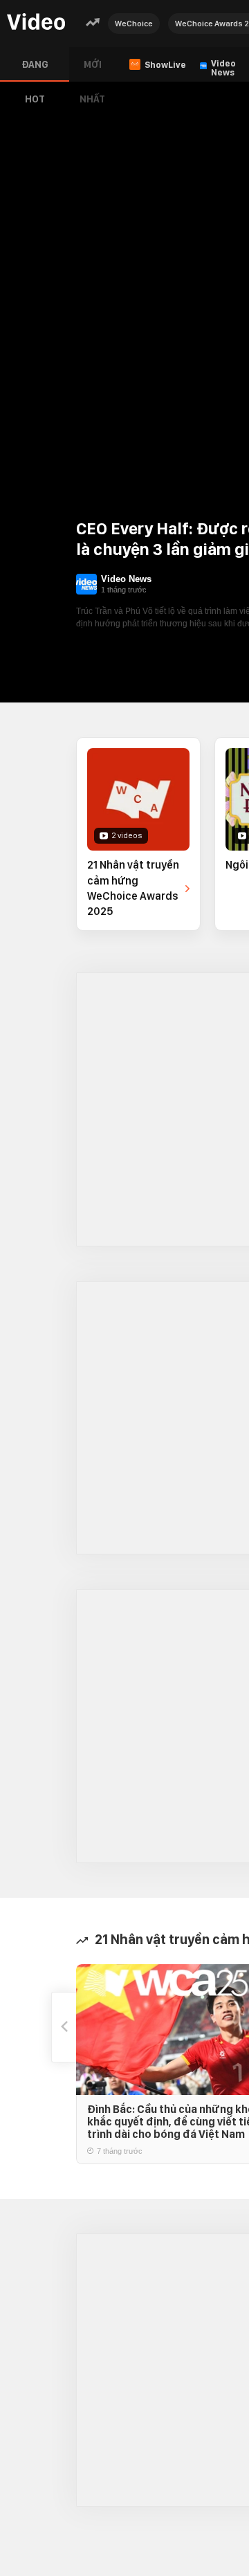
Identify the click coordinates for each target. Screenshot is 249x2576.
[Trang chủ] (36, 22)
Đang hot (35, 70)
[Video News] (86, 584)
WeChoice (134, 24)
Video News (126, 579)
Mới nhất (92, 70)
